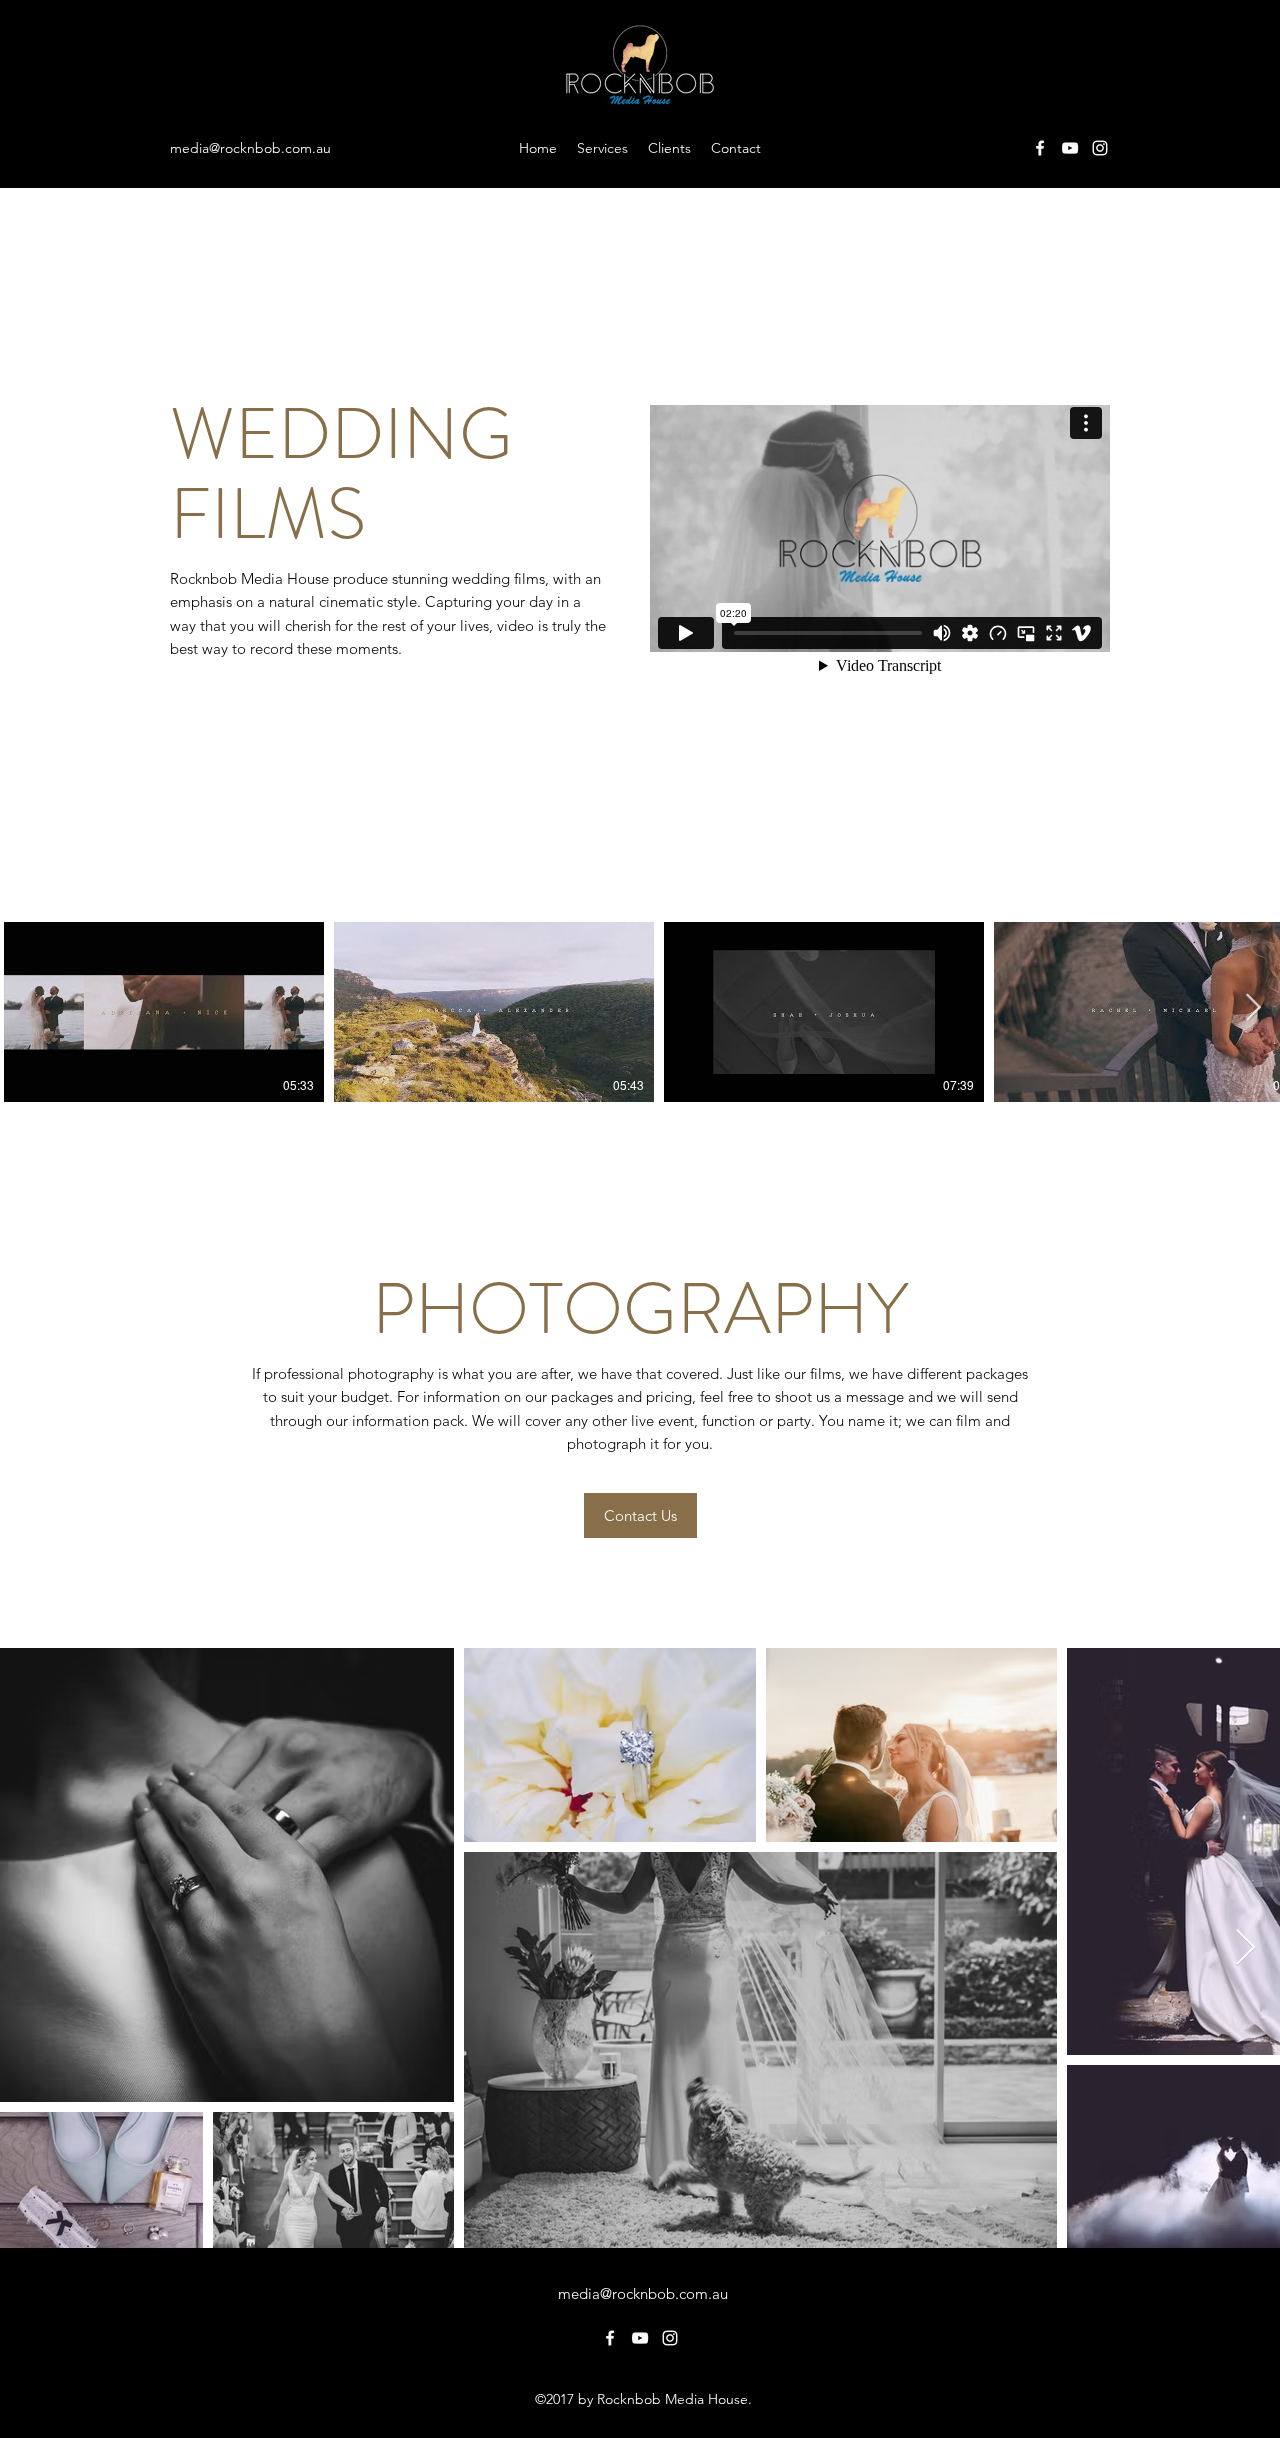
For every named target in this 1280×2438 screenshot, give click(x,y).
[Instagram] (1100, 148)
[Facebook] (1040, 148)
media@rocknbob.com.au (250, 148)
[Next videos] (1252, 1008)
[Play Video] (164, 1012)
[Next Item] (1245, 1948)
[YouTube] (1070, 148)
